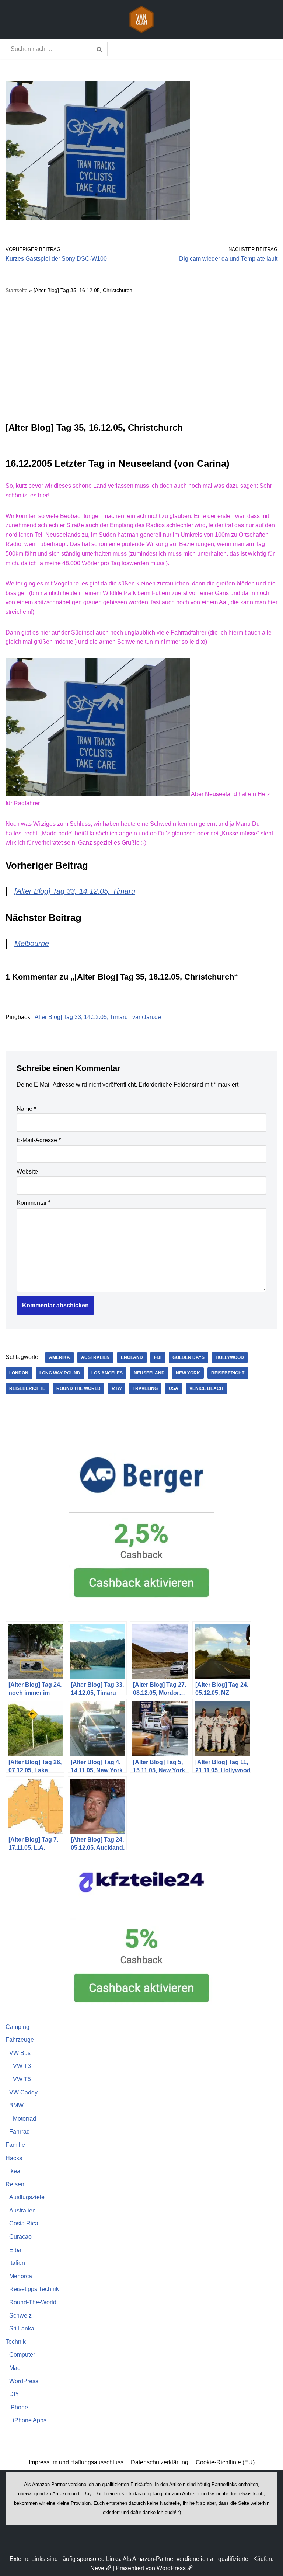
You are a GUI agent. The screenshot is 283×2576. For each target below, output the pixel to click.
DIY (14, 2394)
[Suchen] (100, 49)
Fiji (158, 1357)
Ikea (15, 2171)
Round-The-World (33, 2302)
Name (26, 1109)
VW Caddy (23, 2092)
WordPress (24, 2381)
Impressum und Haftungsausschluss (76, 2462)
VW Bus (20, 2053)
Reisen (15, 2184)
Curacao (20, 2237)
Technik (16, 2342)
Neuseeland (149, 1373)
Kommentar (34, 1203)
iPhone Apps (30, 2420)
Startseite (17, 290)
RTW (117, 1388)
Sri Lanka (22, 2328)
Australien (95, 1357)
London (19, 1373)
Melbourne (32, 943)
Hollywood (230, 1357)
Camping (18, 2027)
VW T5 (22, 2079)
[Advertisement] (141, 358)
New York (188, 1373)
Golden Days (188, 1357)
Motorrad (25, 2119)
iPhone (19, 2407)
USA (174, 1388)
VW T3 (22, 2066)
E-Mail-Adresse (39, 1140)
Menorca (21, 2276)
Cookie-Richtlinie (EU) (225, 2462)
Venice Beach (206, 1388)
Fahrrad (20, 2132)
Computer (22, 2355)
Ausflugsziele (27, 2197)
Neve (97, 2568)
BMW (16, 2105)
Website (27, 1171)
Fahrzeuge (20, 2040)
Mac (15, 2368)
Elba (15, 2250)
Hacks (14, 2158)
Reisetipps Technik (34, 2289)
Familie (15, 2145)
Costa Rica (24, 2223)
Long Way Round (60, 1373)
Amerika (60, 1357)
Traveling (145, 1388)
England (132, 1357)
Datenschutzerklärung (160, 2462)
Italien (17, 2263)
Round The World (78, 1388)
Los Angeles (107, 1373)
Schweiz (20, 2316)
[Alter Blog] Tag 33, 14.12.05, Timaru (75, 891)
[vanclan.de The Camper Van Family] (141, 19)
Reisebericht (228, 1373)
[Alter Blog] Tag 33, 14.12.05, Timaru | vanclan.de (97, 1017)
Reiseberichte (27, 1388)
